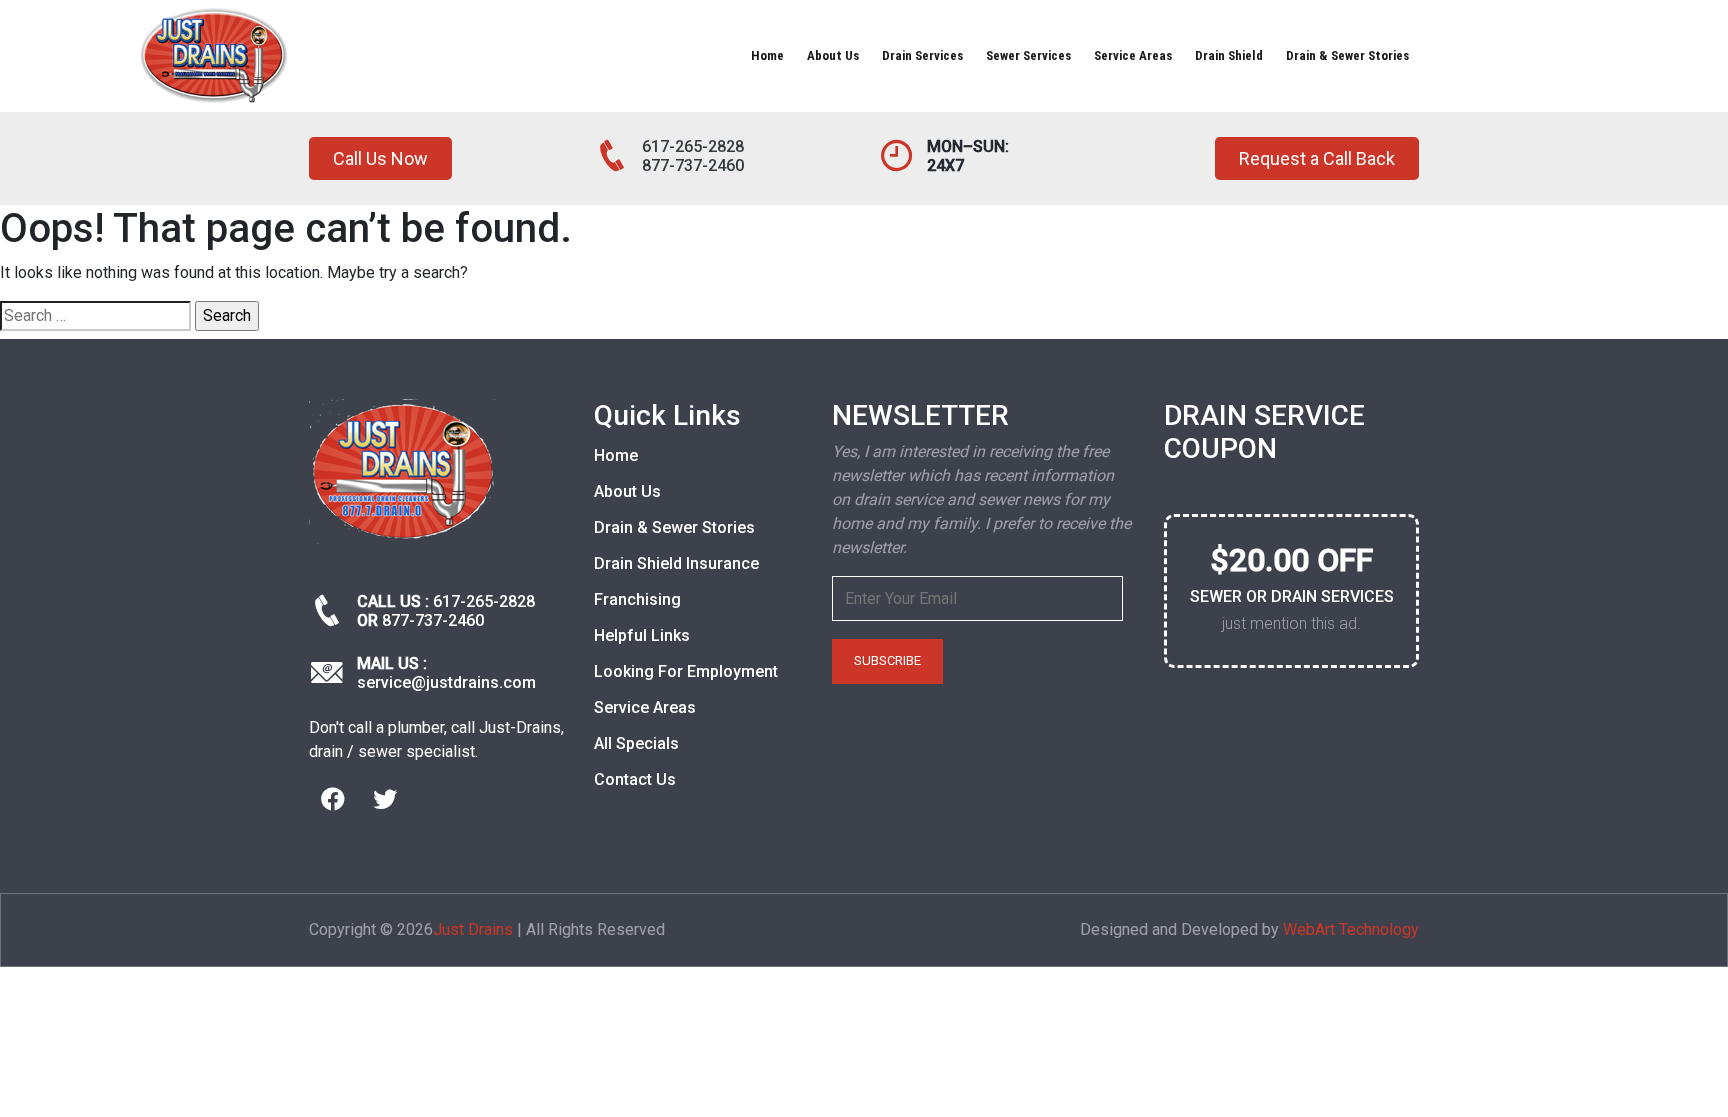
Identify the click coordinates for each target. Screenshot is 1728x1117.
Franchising (637, 599)
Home (767, 55)
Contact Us (635, 779)
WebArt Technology (1351, 929)
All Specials (636, 743)
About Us (833, 55)
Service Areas (1133, 55)
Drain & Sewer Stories (1347, 55)
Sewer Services (1028, 55)
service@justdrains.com (446, 682)
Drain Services (922, 55)
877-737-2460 (693, 165)
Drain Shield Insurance (676, 563)
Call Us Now (380, 158)
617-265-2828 (693, 146)
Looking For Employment (686, 671)
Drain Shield (1229, 55)
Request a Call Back (1317, 158)
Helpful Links (642, 635)
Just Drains (473, 929)
